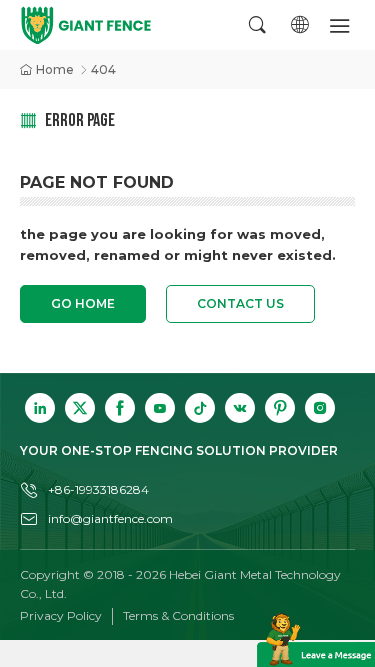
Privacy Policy (61, 615)
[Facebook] (120, 408)
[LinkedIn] (40, 408)
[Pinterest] (280, 408)
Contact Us (240, 303)
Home (55, 69)
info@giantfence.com (110, 518)
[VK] (240, 408)
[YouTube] (160, 408)
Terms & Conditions (178, 615)
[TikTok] (200, 408)
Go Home (83, 303)
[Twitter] (80, 408)
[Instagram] (320, 408)
